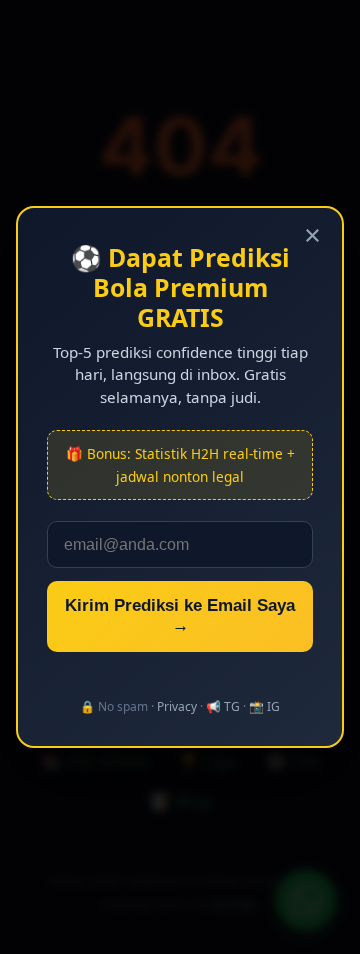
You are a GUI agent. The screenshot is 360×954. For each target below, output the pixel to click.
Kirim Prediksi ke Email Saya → (180, 615)
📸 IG (264, 706)
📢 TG (223, 706)
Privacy (177, 706)
